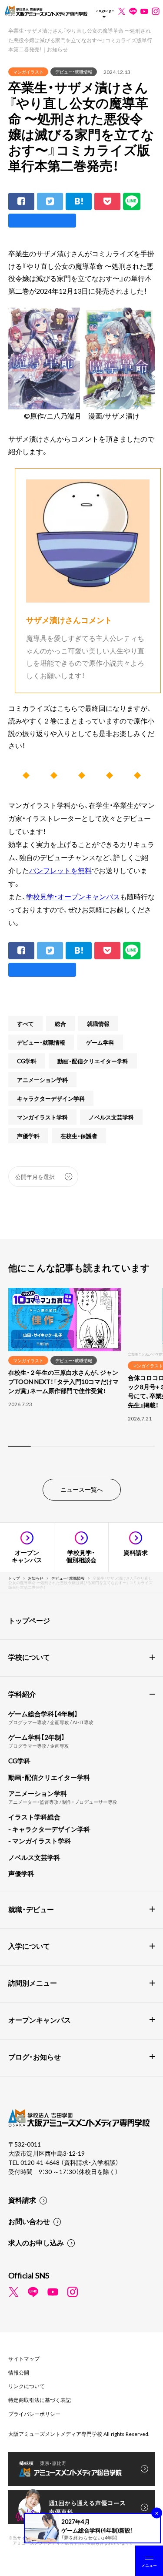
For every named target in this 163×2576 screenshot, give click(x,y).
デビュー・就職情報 (74, 72)
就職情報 (98, 1023)
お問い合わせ (29, 2221)
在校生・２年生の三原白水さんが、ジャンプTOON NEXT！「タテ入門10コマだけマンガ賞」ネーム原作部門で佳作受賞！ (63, 1381)
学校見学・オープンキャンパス (73, 896)
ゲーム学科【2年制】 (37, 1737)
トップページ (29, 1620)
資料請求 (22, 2200)
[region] (81, 1372)
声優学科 (28, 1136)
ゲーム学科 (100, 1042)
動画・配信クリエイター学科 (93, 1061)
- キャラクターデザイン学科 (49, 1829)
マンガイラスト (28, 72)
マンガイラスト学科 (42, 1117)
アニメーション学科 (42, 1080)
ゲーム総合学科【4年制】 (43, 1714)
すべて (25, 1023)
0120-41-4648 (41, 2162)
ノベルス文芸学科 (111, 1117)
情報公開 (19, 2372)
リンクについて (27, 2386)
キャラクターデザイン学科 (51, 1098)
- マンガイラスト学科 (40, 1841)
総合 (60, 1023)
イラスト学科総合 (34, 1817)
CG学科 (27, 1061)
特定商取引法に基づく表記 (40, 2400)
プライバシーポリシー (34, 2414)
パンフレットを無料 (60, 870)
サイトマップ (24, 2358)
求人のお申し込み (36, 2242)
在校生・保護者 (79, 1136)
